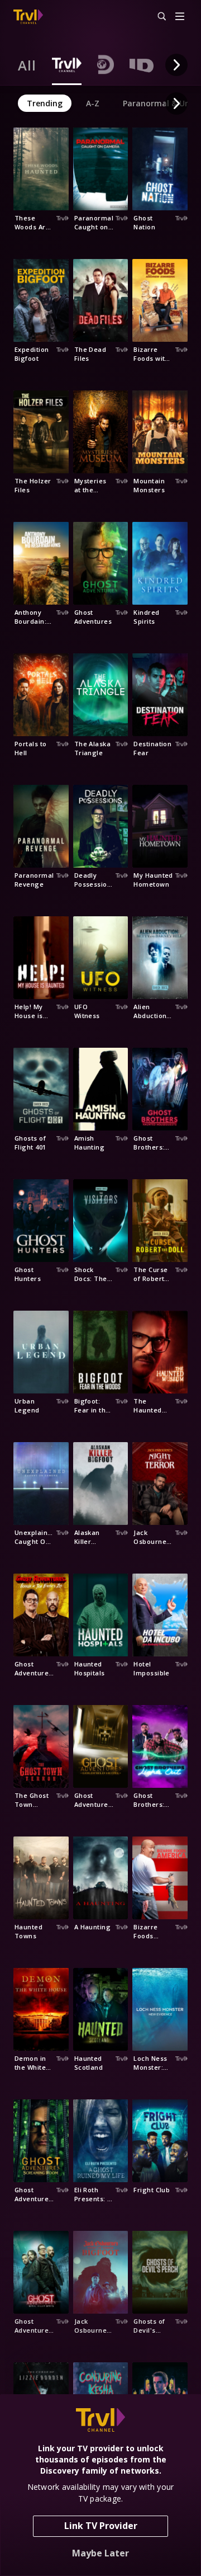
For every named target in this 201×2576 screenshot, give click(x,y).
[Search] (157, 17)
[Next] (176, 65)
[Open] (180, 17)
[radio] (27, 65)
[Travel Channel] (28, 17)
